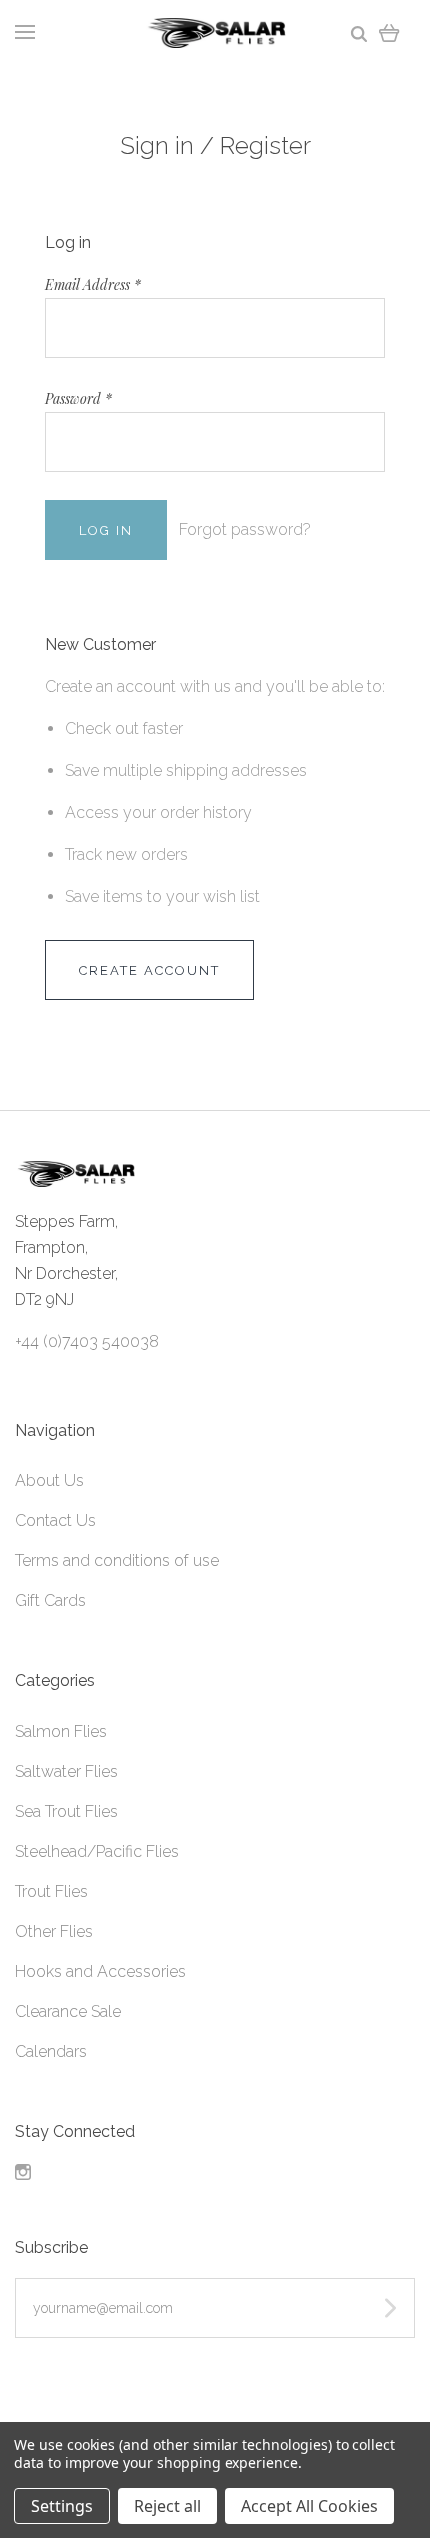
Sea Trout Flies (66, 1811)
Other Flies (54, 1931)
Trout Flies (51, 1891)
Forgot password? (245, 529)
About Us (49, 1480)
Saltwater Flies (66, 1771)
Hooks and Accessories (100, 1971)
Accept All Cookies (309, 2506)
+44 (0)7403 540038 (87, 1341)
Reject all (167, 2506)
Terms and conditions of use (117, 1560)
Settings (62, 2506)
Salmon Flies (61, 1731)
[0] (389, 32)
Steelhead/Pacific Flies (97, 1851)
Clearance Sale (68, 2011)
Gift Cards (50, 1600)
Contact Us (55, 1520)
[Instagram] (23, 2174)
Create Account (149, 970)
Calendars (51, 2051)
